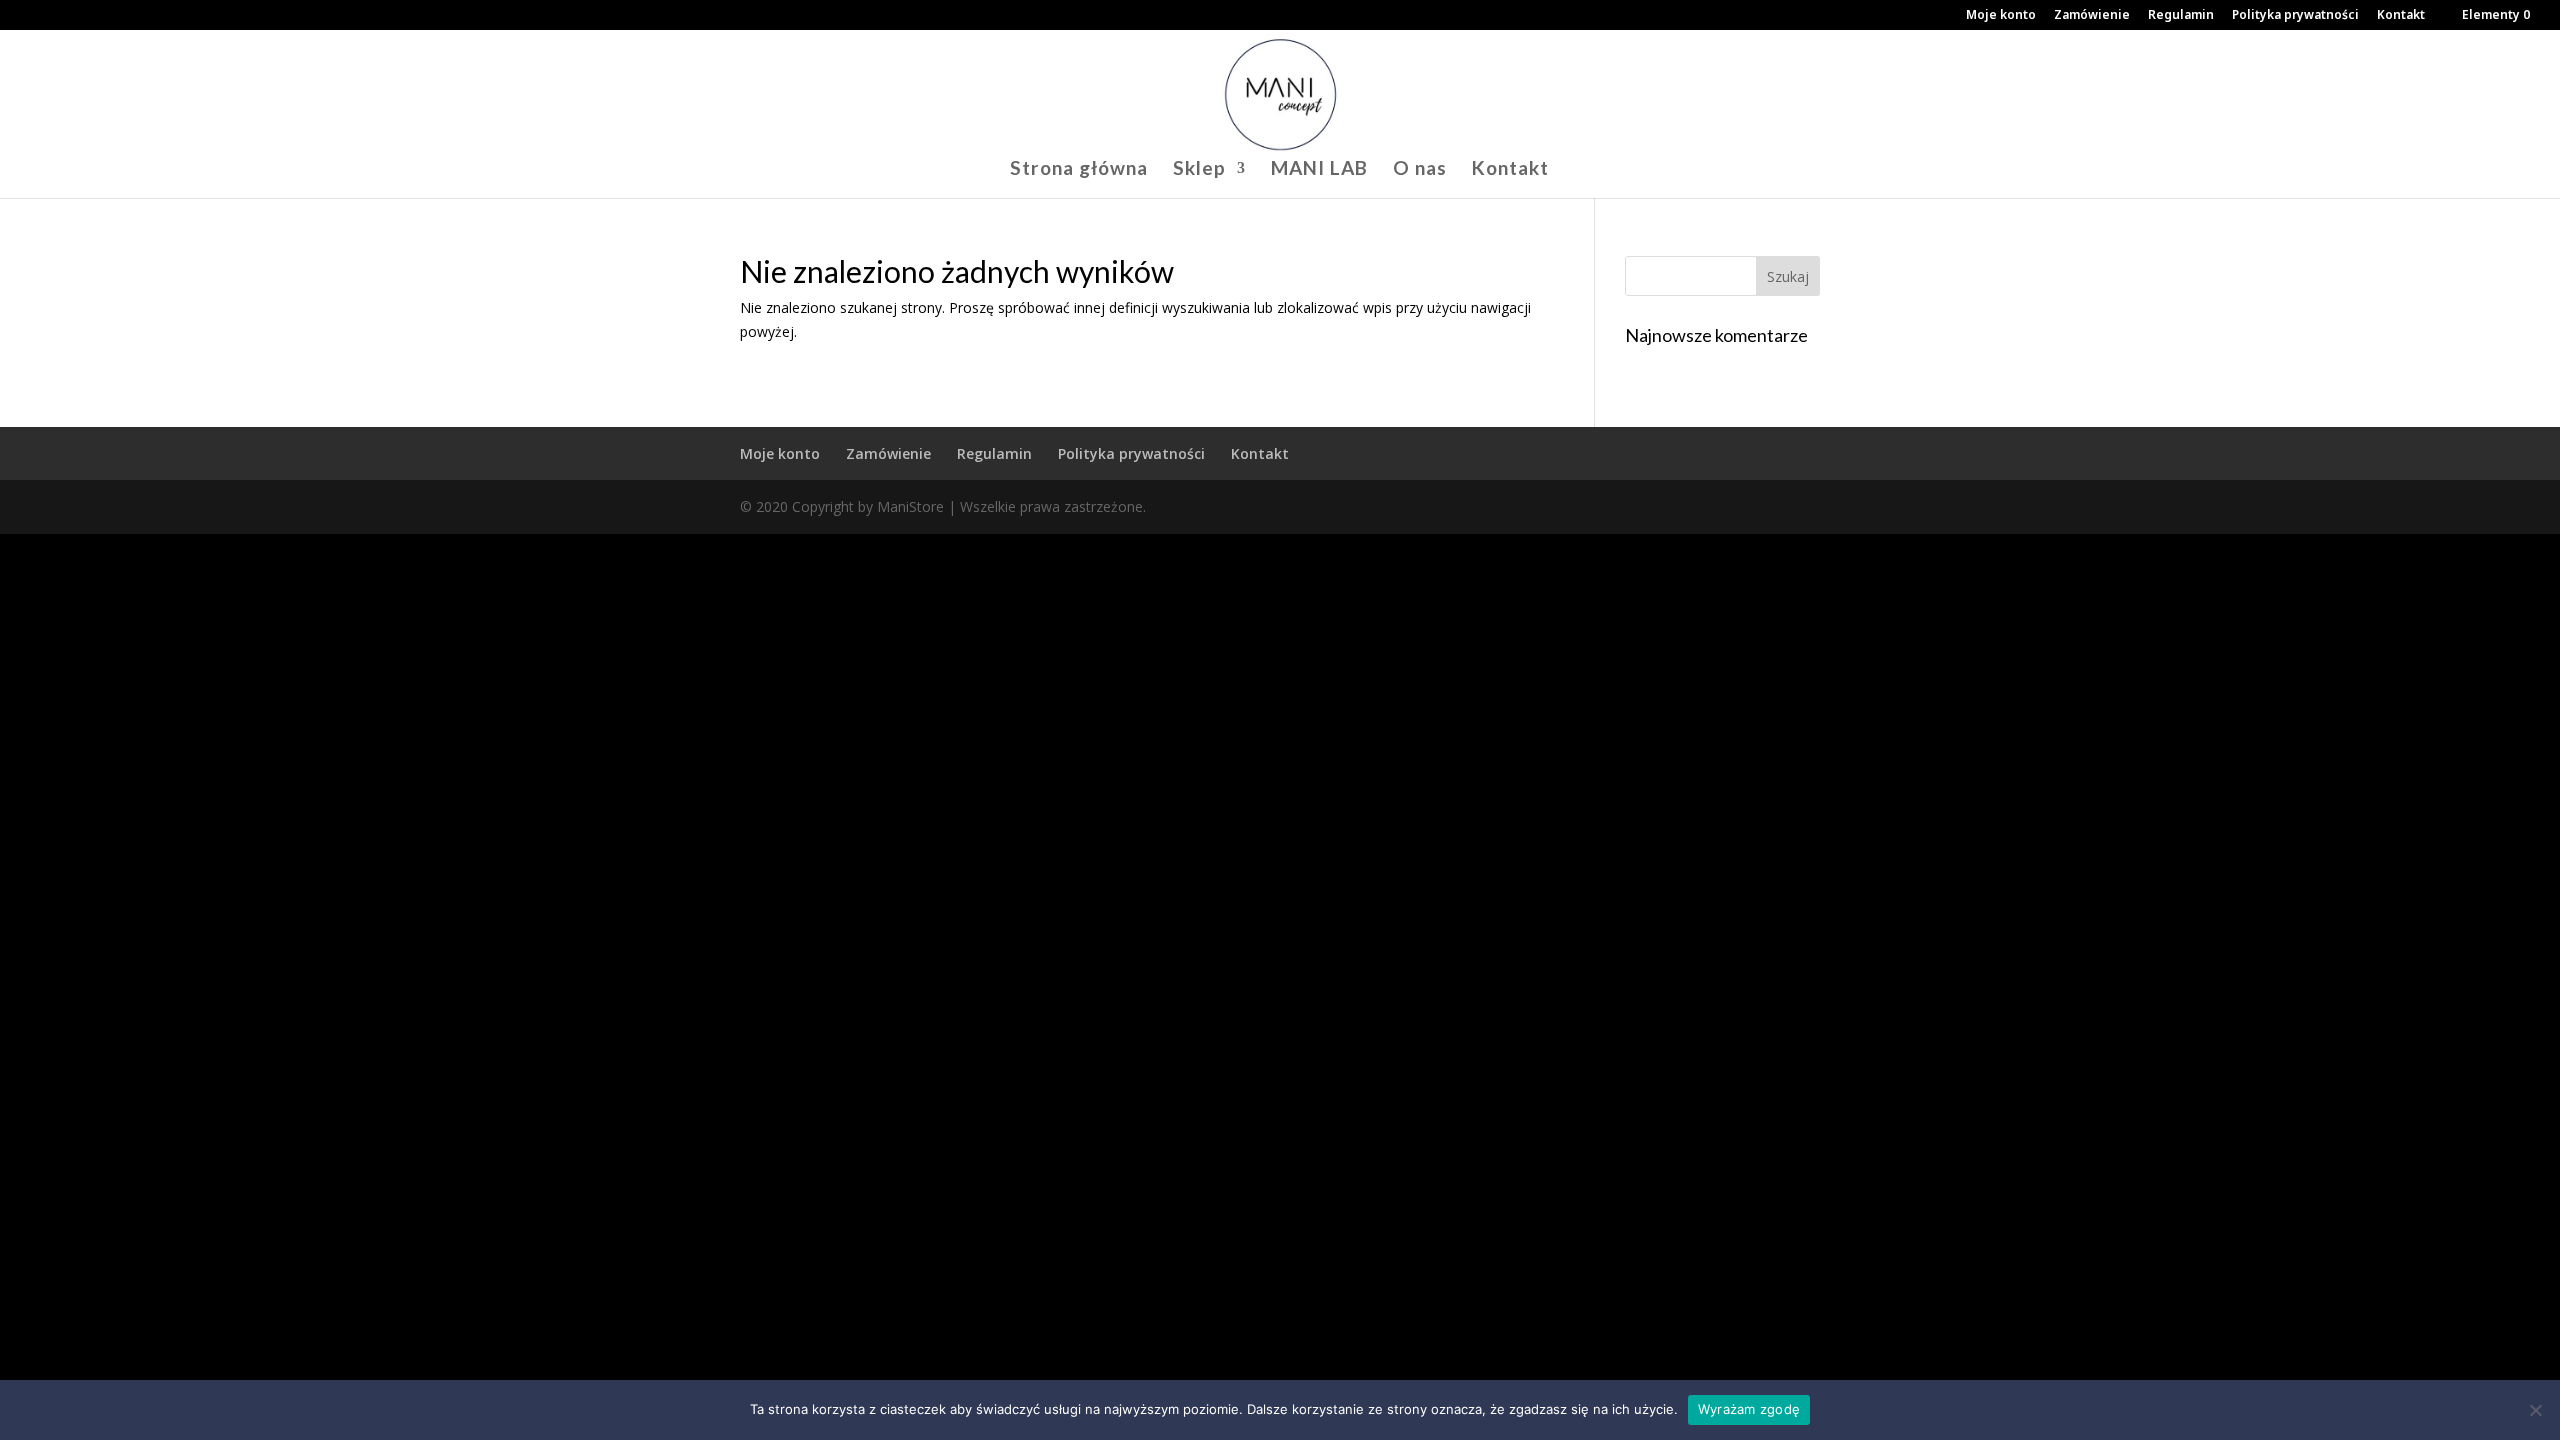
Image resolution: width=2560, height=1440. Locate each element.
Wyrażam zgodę (1749, 1409)
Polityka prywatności (2295, 16)
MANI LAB (1319, 170)
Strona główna (1079, 170)
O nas (1420, 170)
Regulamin (2181, 16)
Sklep (1199, 170)
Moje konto (2001, 16)
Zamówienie (2092, 16)
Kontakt (2401, 16)
